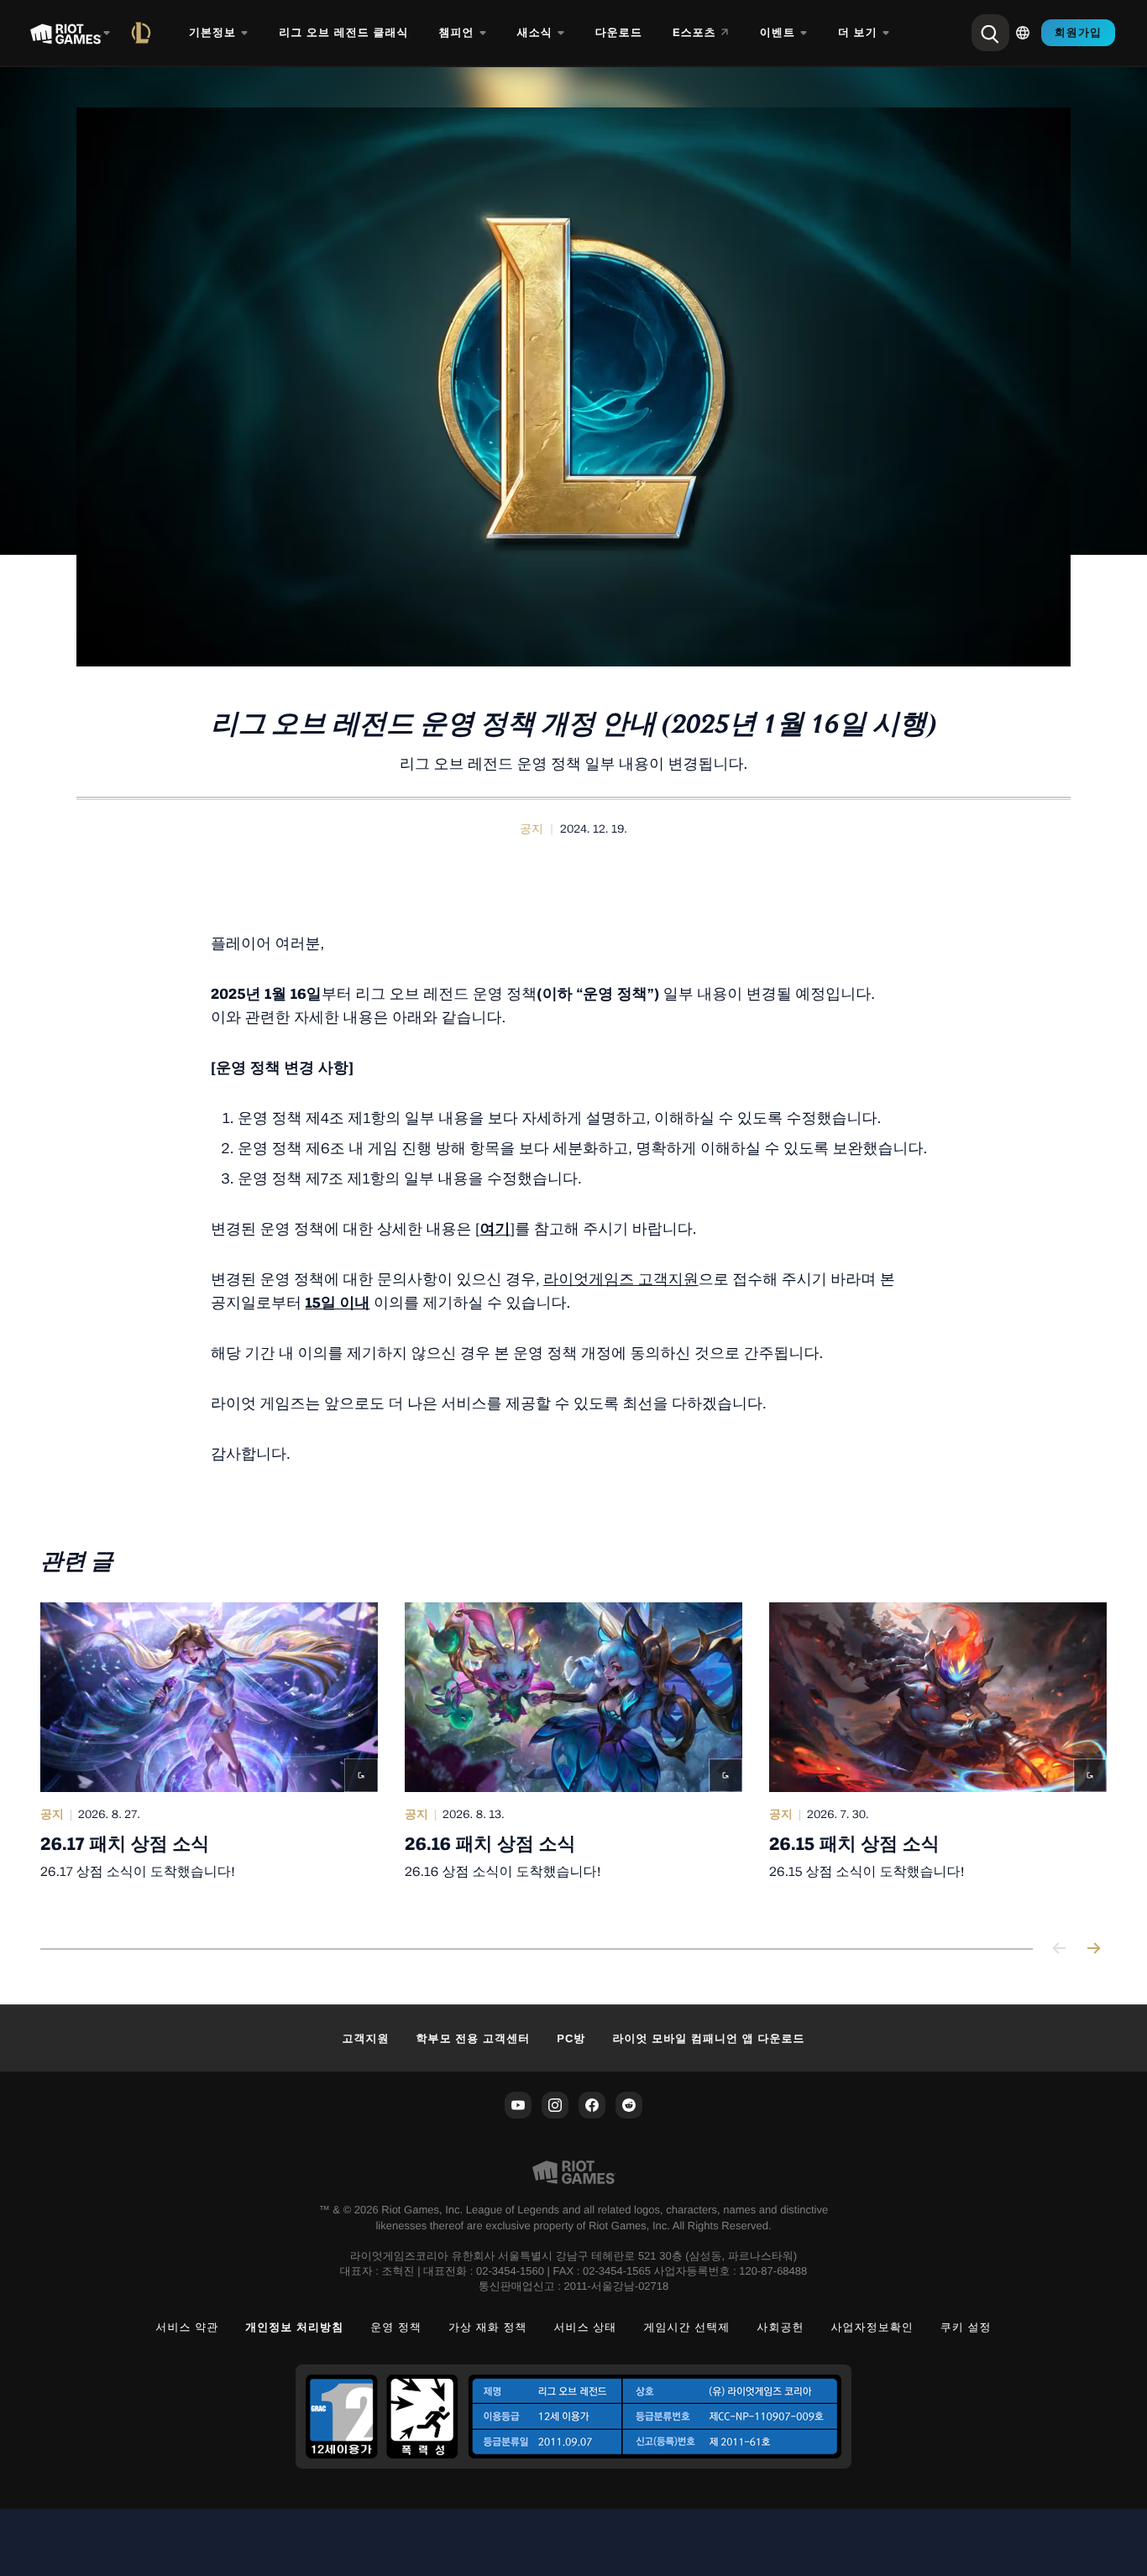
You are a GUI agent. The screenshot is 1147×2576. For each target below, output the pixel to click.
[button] (532, 829)
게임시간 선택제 (686, 2327)
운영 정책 (396, 2327)
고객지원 (365, 2038)
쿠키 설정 (966, 2327)
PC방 (571, 2038)
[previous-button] (1060, 1949)
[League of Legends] (144, 33)
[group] (573, 1755)
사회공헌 (780, 2327)
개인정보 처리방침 (294, 2327)
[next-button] (1093, 1949)
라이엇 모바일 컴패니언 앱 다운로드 (708, 2038)
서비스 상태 (586, 2327)
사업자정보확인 (872, 2327)
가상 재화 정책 (488, 2327)
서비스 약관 (187, 2327)
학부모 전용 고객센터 (474, 2038)
